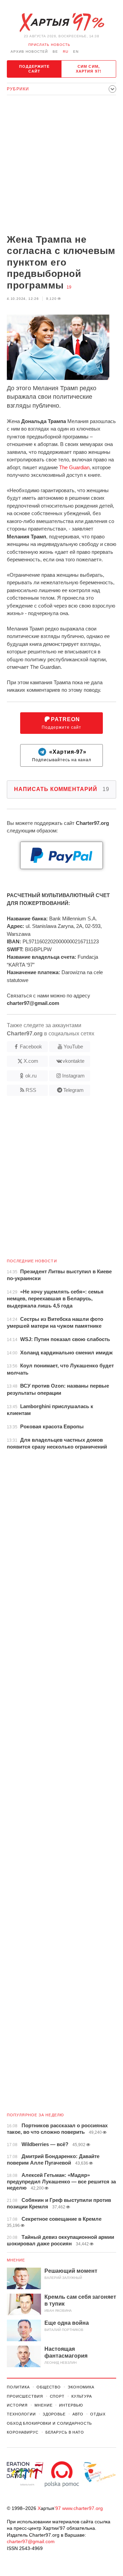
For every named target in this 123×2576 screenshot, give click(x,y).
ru (66, 52)
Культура (82, 2396)
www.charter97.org (83, 2508)
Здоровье (54, 2414)
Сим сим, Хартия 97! (89, 69)
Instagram (73, 1076)
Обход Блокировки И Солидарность (49, 2423)
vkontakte (73, 1061)
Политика (18, 2387)
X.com (31, 1061)
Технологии (21, 2414)
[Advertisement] (61, 165)
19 (69, 287)
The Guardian (74, 467)
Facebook (31, 1047)
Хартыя (61, 23)
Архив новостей (29, 52)
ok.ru (31, 1076)
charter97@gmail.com (31, 2541)
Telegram (73, 1090)
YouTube (73, 1047)
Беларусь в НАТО (65, 2432)
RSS (31, 1090)
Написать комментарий (62, 789)
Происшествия (25, 2396)
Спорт (57, 2396)
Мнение (16, 2260)
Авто (78, 2414)
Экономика (81, 2387)
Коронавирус (23, 2432)
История (17, 2405)
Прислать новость (49, 45)
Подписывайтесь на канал (62, 756)
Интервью (71, 2405)
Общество (49, 2387)
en (76, 52)
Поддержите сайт (35, 69)
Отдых (98, 2414)
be (55, 52)
